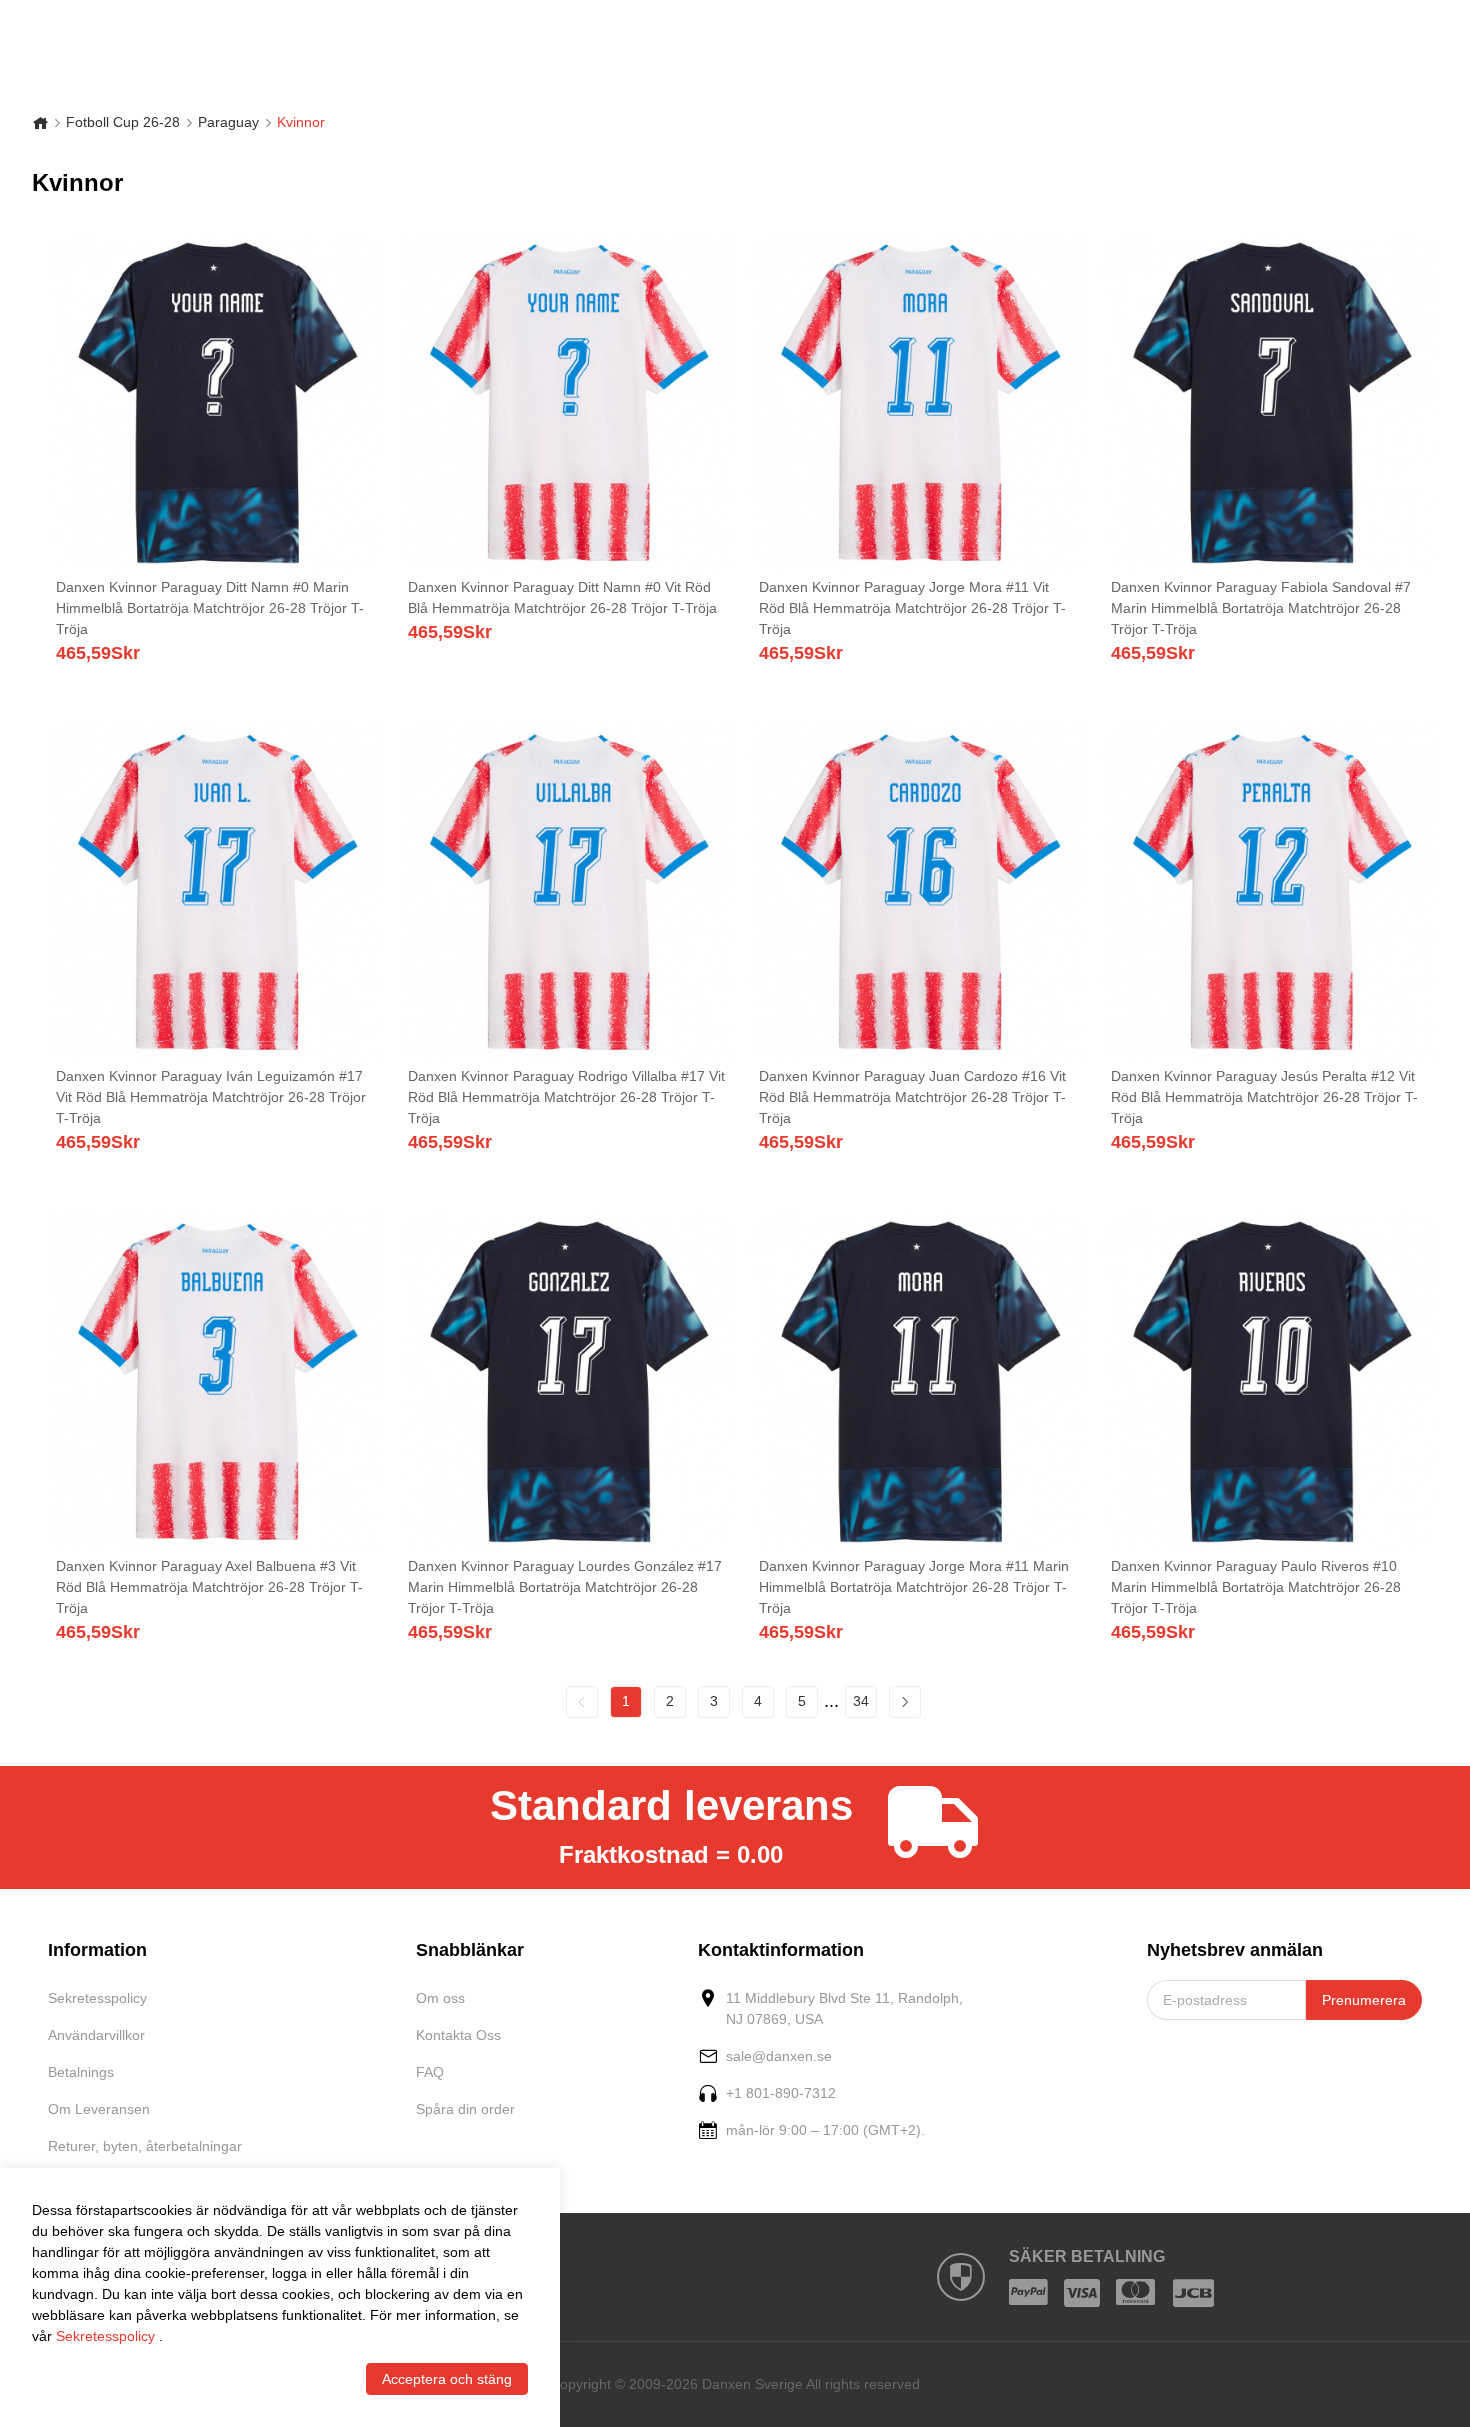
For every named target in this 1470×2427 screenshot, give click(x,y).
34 (861, 1701)
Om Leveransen (99, 2109)
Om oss (440, 1998)
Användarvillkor (96, 2035)
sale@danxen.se (779, 2056)
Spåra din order (465, 2109)
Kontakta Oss (458, 2035)
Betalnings (81, 2072)
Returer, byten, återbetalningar (145, 2146)
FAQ (430, 2072)
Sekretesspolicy (97, 1998)
